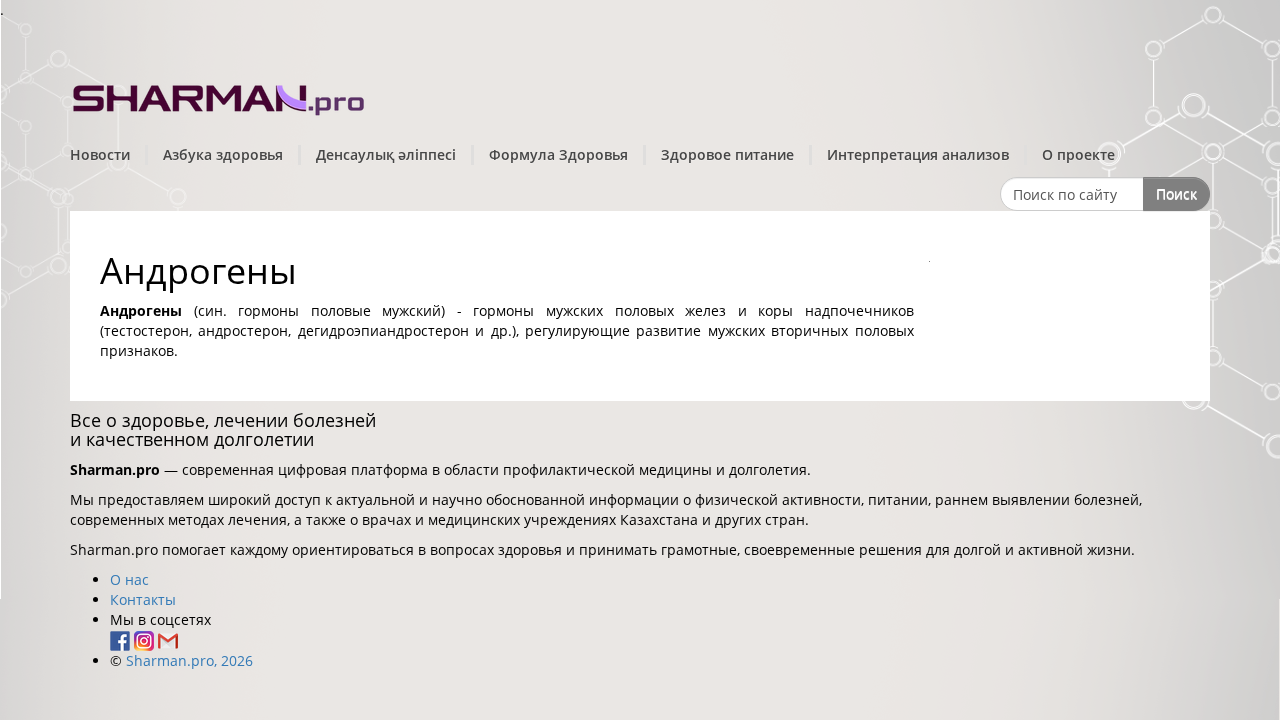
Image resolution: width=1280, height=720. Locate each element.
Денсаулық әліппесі (386, 154)
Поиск (1176, 193)
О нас (129, 579)
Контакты (143, 599)
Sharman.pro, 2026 (189, 660)
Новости (100, 154)
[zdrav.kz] (220, 95)
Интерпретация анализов (918, 154)
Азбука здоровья (223, 154)
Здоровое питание (727, 154)
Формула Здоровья (558, 154)
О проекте (1078, 154)
